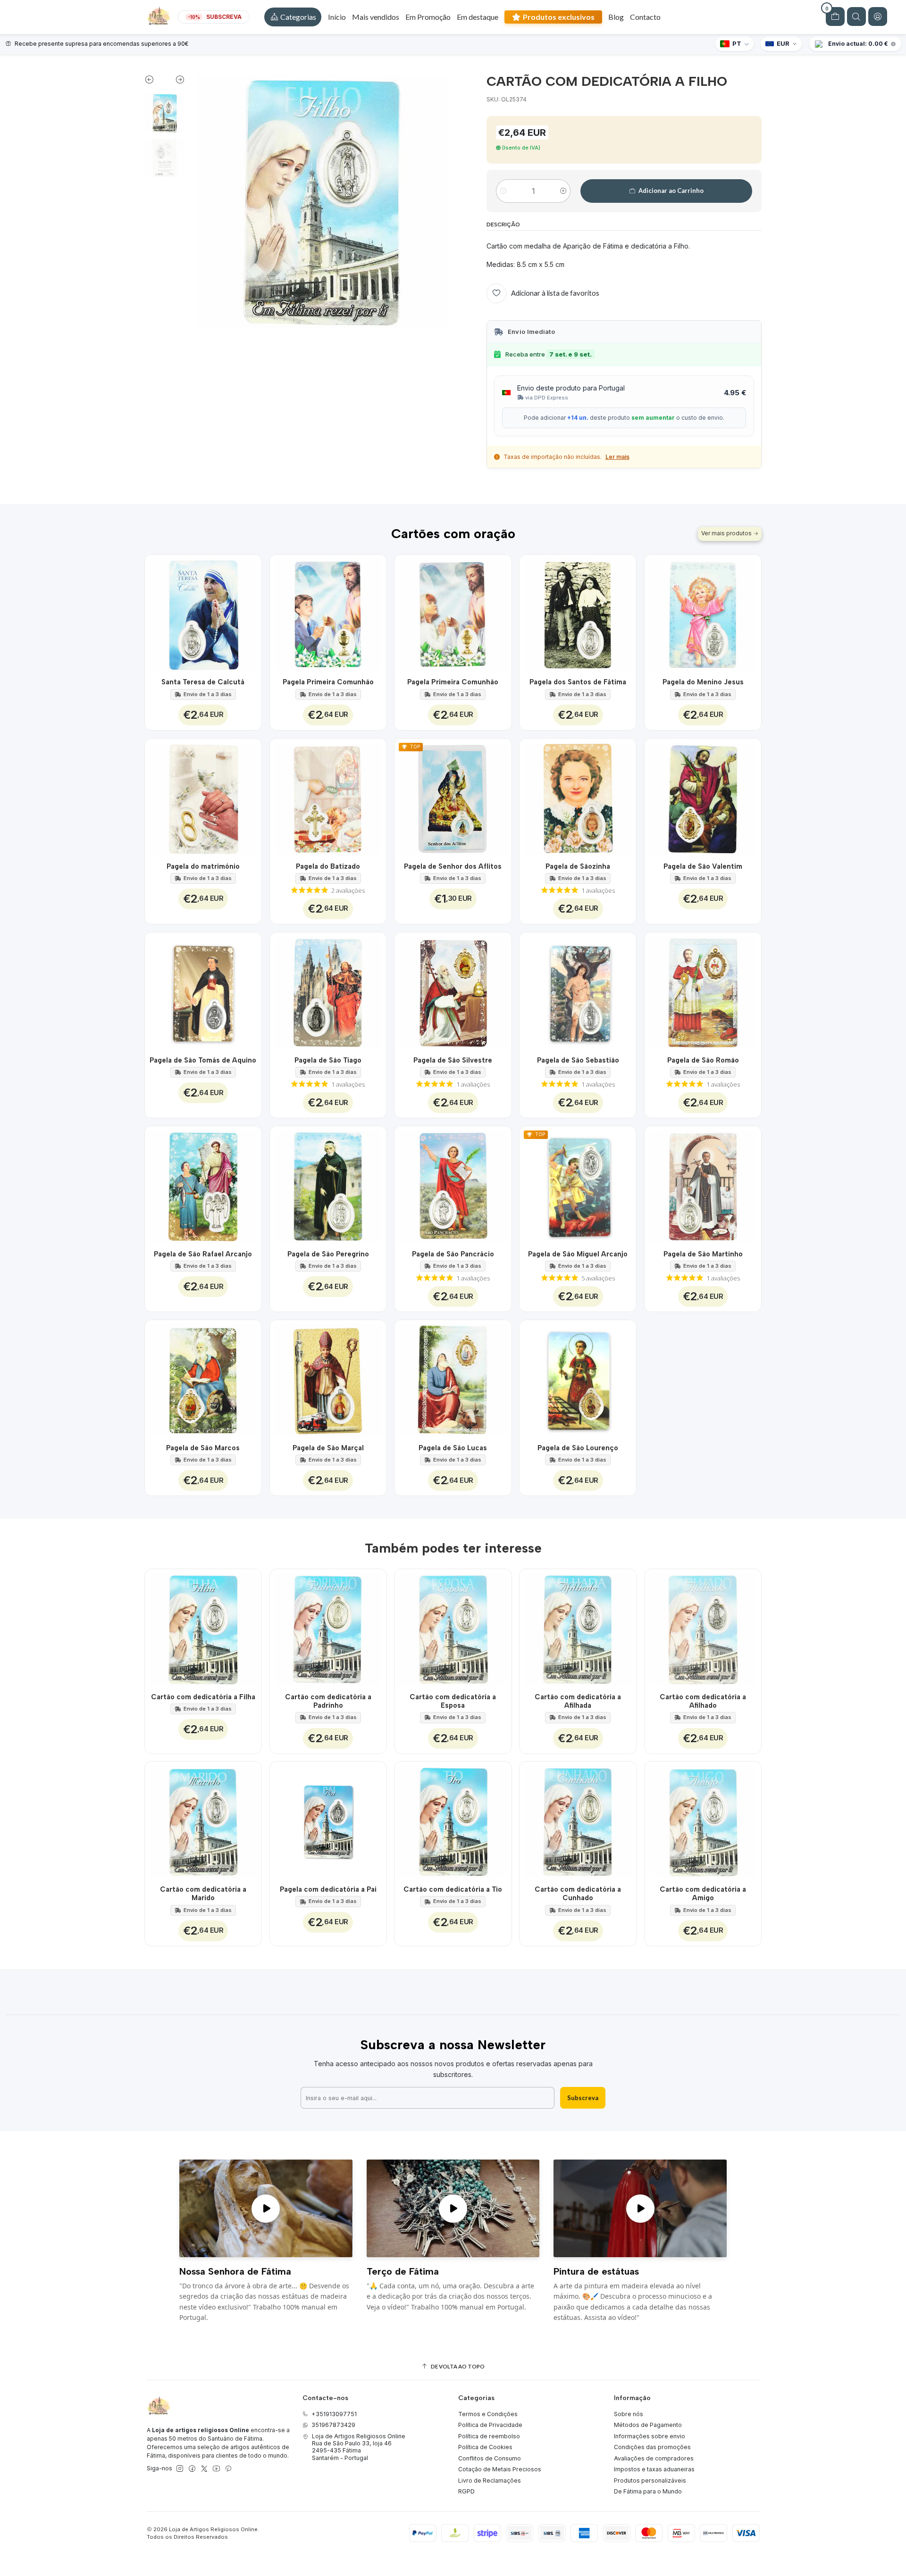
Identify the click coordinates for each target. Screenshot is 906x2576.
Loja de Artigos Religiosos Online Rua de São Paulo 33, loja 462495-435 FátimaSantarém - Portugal (359, 2447)
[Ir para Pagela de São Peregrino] (328, 1184)
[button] (293, 17)
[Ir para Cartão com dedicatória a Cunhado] (578, 1820)
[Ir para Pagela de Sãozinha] (578, 797)
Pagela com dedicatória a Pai (328, 1889)
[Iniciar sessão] (878, 17)
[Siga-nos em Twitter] (204, 2469)
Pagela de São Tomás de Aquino (203, 1060)
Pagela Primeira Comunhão (328, 682)
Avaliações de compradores (654, 2458)
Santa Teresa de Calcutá (203, 682)
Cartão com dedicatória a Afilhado (703, 1701)
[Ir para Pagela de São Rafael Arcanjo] (203, 1184)
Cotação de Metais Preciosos (500, 2469)
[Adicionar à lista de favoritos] (249, 613)
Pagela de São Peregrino (328, 1254)
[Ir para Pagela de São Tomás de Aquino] (203, 991)
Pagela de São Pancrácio (453, 1254)
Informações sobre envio (650, 2436)
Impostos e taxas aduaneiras (654, 2469)
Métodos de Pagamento (648, 2425)
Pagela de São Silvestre (453, 1060)
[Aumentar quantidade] (563, 191)
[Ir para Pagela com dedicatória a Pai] (328, 1820)
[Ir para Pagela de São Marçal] (328, 1378)
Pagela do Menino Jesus (703, 682)
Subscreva (583, 2098)
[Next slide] (175, 82)
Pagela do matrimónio (203, 866)
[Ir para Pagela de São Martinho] (703, 1184)
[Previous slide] (155, 82)
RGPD (466, 2491)
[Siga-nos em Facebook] (192, 2469)
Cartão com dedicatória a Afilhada (578, 1701)
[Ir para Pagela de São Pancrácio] (453, 1184)
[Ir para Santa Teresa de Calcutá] (203, 613)
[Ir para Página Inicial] (159, 17)
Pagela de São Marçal (328, 1448)
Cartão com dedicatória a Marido (203, 1894)
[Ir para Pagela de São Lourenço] (578, 1378)
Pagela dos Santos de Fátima (578, 682)
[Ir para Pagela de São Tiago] (328, 991)
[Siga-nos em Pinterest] (228, 2469)
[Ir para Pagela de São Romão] (703, 991)
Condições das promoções (652, 2447)
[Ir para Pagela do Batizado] (328, 797)
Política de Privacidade (490, 2425)
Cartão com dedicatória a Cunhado (578, 1894)
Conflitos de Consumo (490, 2458)
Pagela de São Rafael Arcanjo (203, 1254)
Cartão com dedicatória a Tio (453, 1889)
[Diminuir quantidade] (503, 191)
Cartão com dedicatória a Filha (203, 1697)
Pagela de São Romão (703, 1060)
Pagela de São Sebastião (578, 1060)
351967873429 (333, 2425)
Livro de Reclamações (490, 2480)
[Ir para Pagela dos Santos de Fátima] (578, 613)
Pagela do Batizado (328, 866)
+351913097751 (334, 2414)
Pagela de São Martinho (703, 1254)
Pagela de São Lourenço (578, 1448)
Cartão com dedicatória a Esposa (453, 1701)
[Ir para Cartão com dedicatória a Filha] (203, 1627)
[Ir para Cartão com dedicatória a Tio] (453, 1820)
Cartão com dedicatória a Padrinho (328, 1701)
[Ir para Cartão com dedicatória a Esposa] (453, 1627)
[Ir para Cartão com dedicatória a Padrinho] (328, 1627)
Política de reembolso (489, 2436)
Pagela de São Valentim (703, 866)
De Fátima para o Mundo (648, 2491)
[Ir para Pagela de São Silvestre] (453, 991)
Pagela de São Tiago (328, 1060)
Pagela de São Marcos (203, 1448)
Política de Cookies (485, 2447)
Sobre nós (629, 2414)
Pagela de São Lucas (453, 1448)
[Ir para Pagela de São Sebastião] (578, 991)
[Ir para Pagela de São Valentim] (703, 797)
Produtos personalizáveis (650, 2480)
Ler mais (617, 457)
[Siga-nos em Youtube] (216, 2469)
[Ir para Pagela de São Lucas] (453, 1378)
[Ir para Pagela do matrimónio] (203, 797)
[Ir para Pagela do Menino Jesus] (703, 613)
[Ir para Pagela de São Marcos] (203, 1378)
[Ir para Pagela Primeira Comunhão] (328, 613)
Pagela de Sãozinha (578, 866)
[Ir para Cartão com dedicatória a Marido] (203, 1820)
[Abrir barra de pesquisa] (856, 17)
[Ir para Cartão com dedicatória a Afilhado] (703, 1627)
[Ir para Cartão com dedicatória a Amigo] (703, 1820)
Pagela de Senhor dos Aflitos (453, 866)
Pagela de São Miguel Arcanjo (578, 1254)
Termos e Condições (488, 2414)
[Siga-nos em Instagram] (180, 2469)
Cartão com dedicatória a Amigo (703, 1894)
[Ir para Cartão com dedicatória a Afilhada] (578, 1627)
